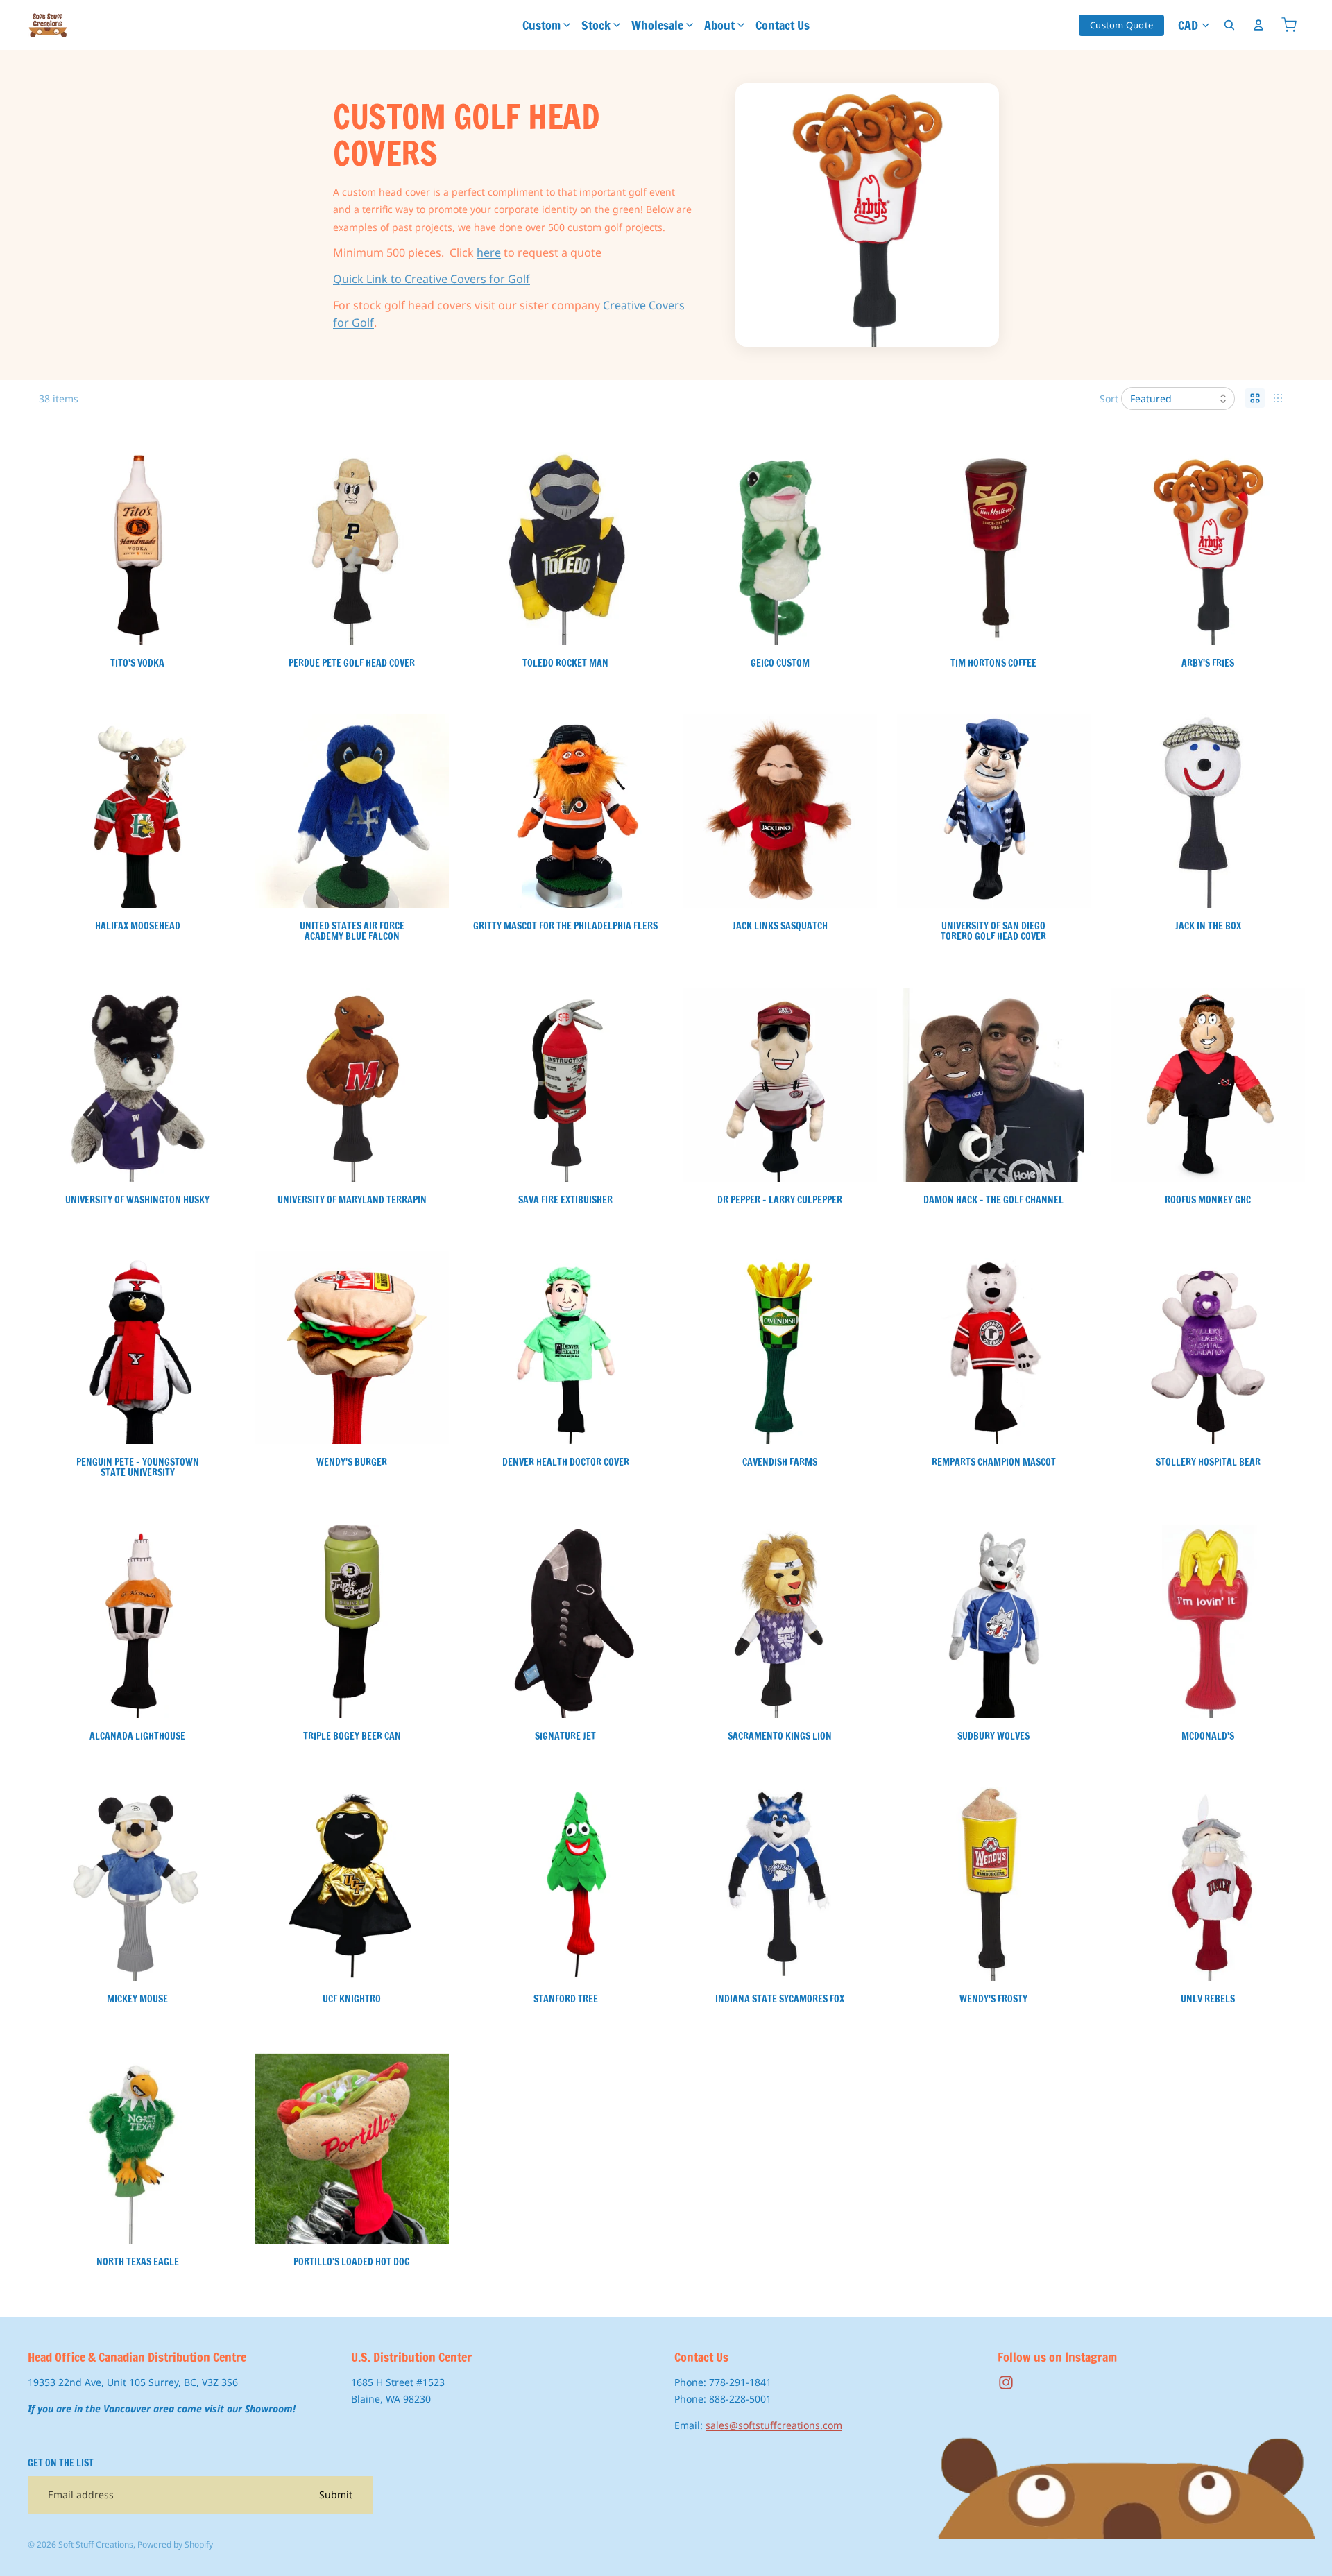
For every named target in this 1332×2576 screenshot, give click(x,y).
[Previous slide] (276, 549)
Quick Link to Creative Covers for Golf (432, 279)
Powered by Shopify (175, 2544)
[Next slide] (427, 549)
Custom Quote (1121, 25)
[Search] (1229, 25)
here (489, 252)
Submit (336, 2495)
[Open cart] (1289, 25)
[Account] (1258, 25)
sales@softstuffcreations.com (774, 2425)
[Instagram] (1006, 2383)
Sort (1109, 398)
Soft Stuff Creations (96, 2544)
